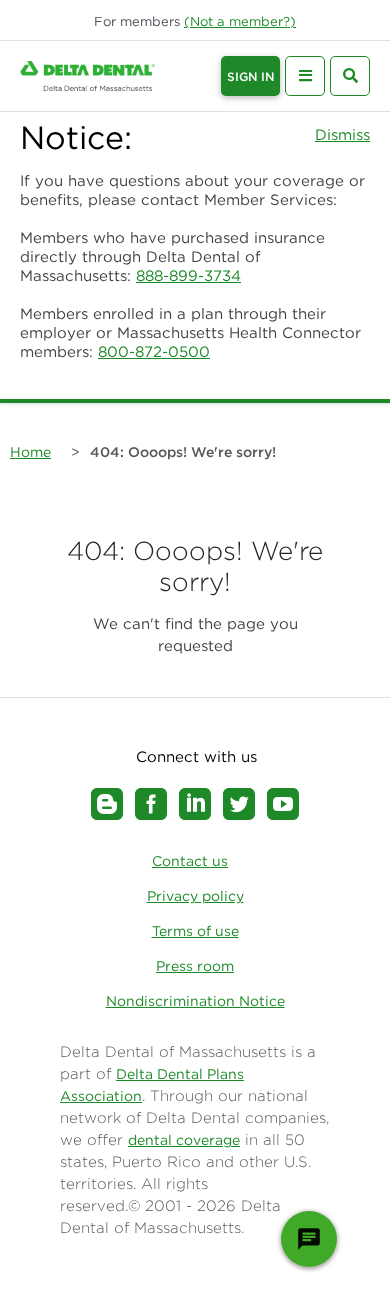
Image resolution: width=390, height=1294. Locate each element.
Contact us (190, 861)
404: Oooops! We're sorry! (183, 452)
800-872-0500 (154, 351)
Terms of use (195, 931)
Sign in (250, 76)
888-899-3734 (188, 275)
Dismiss (342, 134)
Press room (195, 966)
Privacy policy (195, 896)
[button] (240, 21)
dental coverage (184, 1140)
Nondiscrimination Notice (195, 1001)
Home (30, 452)
